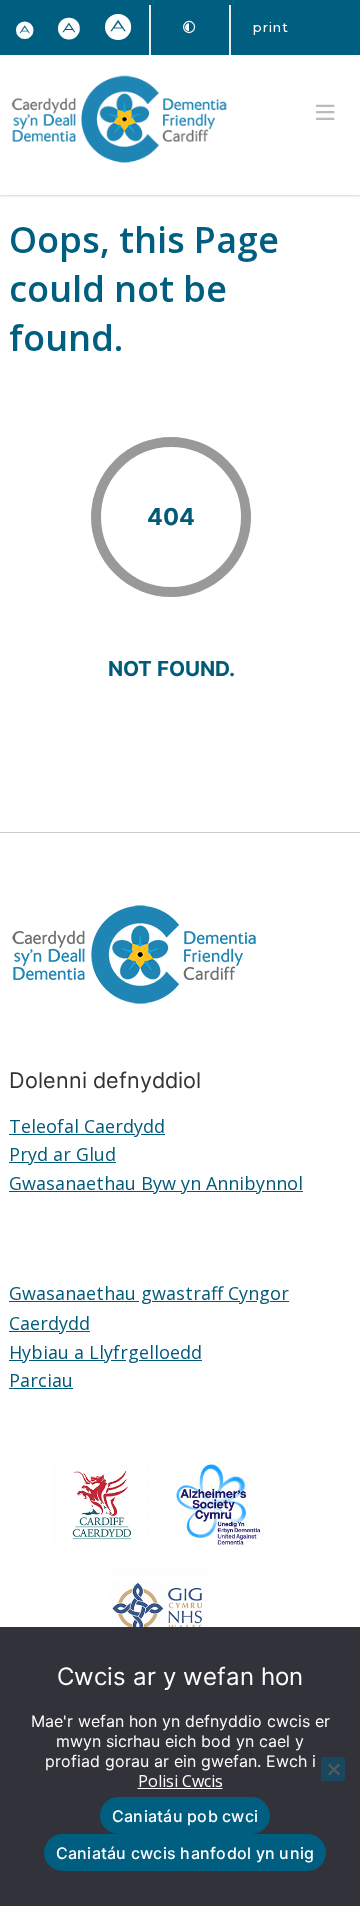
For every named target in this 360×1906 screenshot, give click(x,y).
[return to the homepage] (119, 165)
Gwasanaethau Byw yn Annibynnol (156, 1183)
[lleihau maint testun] (25, 31)
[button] (69, 30)
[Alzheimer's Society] (217, 1539)
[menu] (325, 112)
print (271, 27)
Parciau (41, 1380)
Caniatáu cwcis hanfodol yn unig (185, 1853)
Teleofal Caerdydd (87, 1126)
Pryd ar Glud (62, 1154)
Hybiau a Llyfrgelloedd (105, 1352)
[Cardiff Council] (101, 1539)
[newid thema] (190, 27)
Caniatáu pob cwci (185, 1816)
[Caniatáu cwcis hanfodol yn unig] (333, 1769)
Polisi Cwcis (180, 1781)
